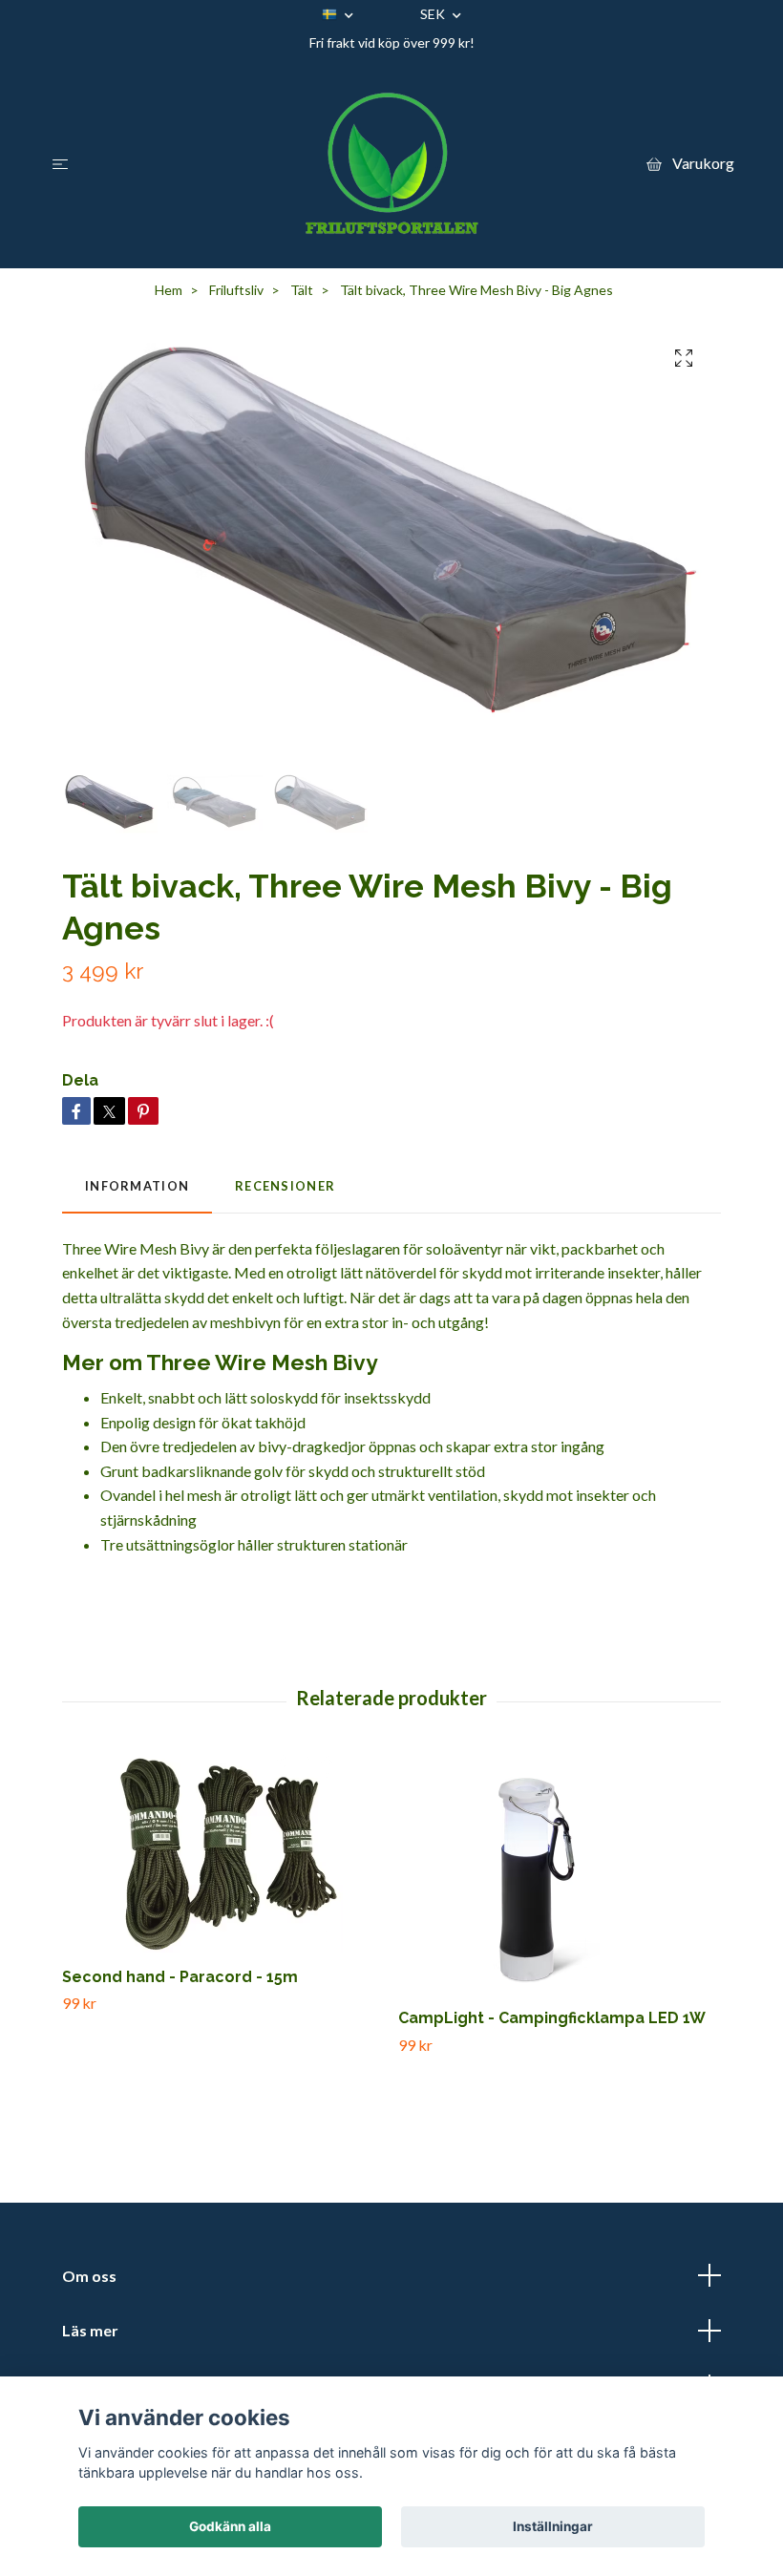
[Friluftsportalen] (391, 163)
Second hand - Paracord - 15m (180, 1977)
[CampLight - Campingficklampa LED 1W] (559, 1874)
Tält (302, 290)
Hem (169, 290)
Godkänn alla (230, 2526)
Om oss (89, 2276)
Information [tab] (137, 1186)
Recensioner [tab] (285, 1186)
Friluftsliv (236, 290)
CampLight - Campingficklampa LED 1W (552, 2018)
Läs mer (90, 2330)
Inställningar (553, 2526)
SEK (434, 14)
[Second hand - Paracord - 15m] (223, 1854)
